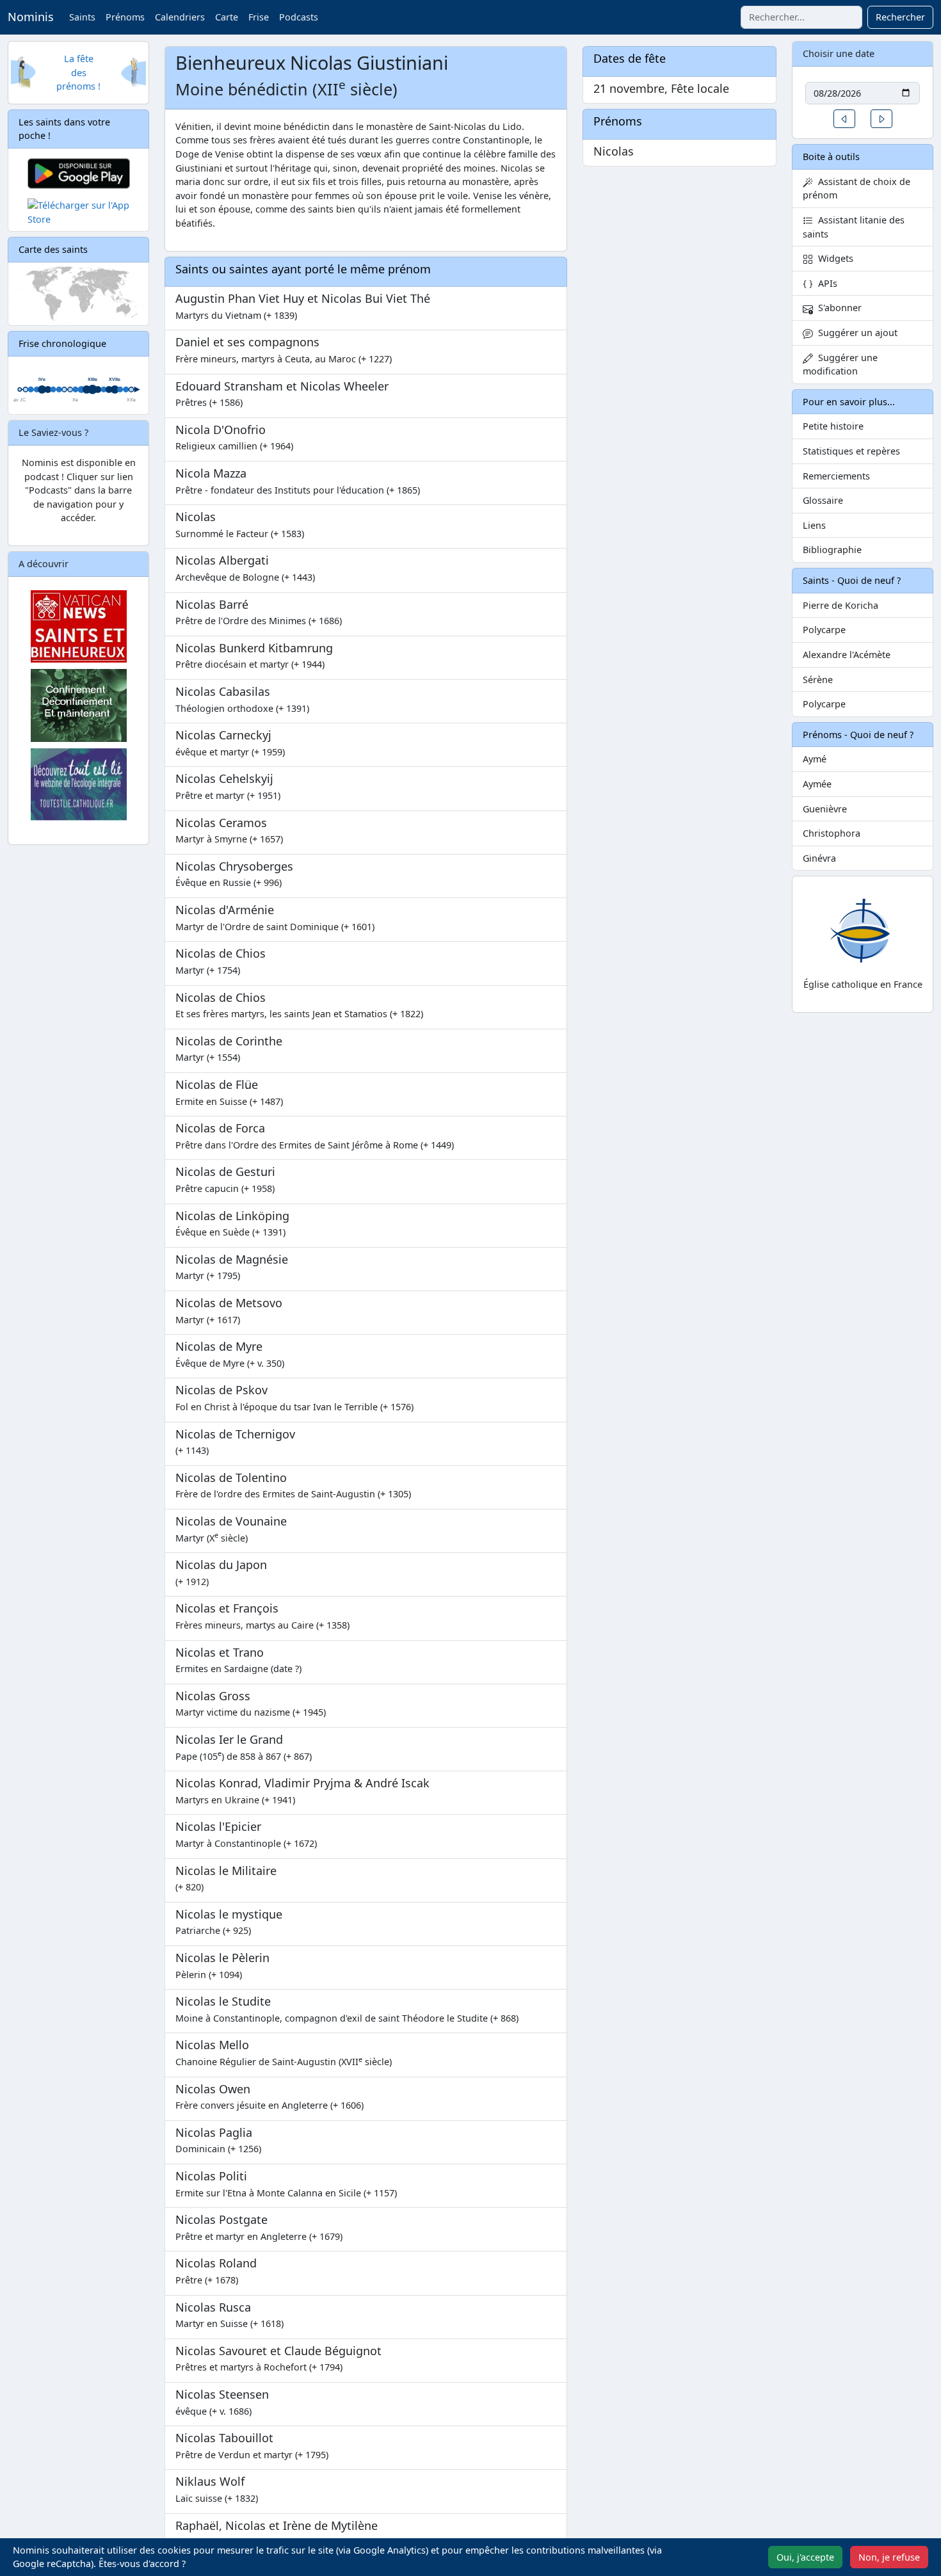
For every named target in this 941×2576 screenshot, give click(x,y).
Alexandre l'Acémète (847, 655)
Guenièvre (825, 809)
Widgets (833, 258)
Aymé (815, 759)
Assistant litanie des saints (854, 227)
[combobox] (801, 17)
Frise (259, 17)
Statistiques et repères (851, 451)
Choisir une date (839, 53)
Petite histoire (833, 426)
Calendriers (180, 17)
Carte (227, 17)
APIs (825, 283)
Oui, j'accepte (805, 2557)
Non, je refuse (889, 2557)
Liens (814, 525)
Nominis (31, 17)
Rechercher (900, 17)
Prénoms (125, 17)
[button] (844, 119)
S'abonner (837, 308)
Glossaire (823, 500)
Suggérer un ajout (855, 333)
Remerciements (836, 476)
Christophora (832, 833)
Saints (82, 17)
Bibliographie (832, 550)
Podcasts (299, 17)
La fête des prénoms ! (78, 72)
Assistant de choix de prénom (857, 189)
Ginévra (819, 858)
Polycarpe (824, 630)
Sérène (818, 680)
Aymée (817, 784)
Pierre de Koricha (840, 605)
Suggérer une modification (840, 365)
